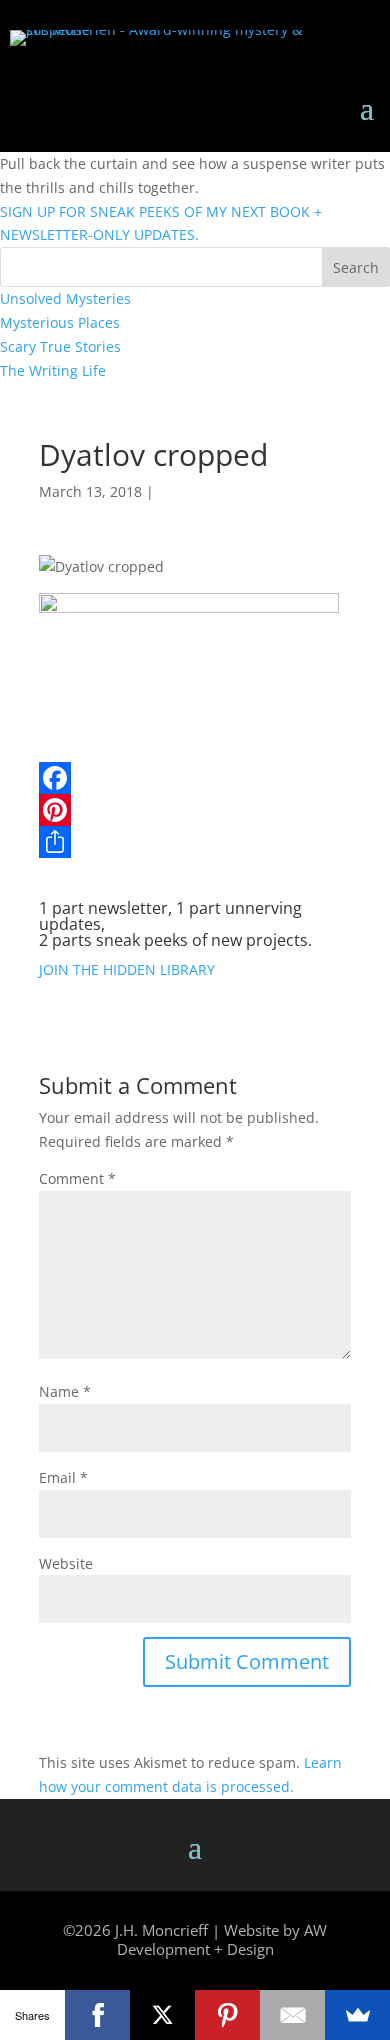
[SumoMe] (357, 2015)
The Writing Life (53, 370)
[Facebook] (195, 778)
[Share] (195, 842)
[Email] (292, 2015)
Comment (77, 1178)
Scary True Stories (60, 346)
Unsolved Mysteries (65, 298)
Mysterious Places (60, 322)
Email (63, 1477)
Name (65, 1391)
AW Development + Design (222, 1940)
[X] (162, 2015)
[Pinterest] (195, 810)
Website (66, 1563)
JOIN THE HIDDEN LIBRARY (127, 969)
